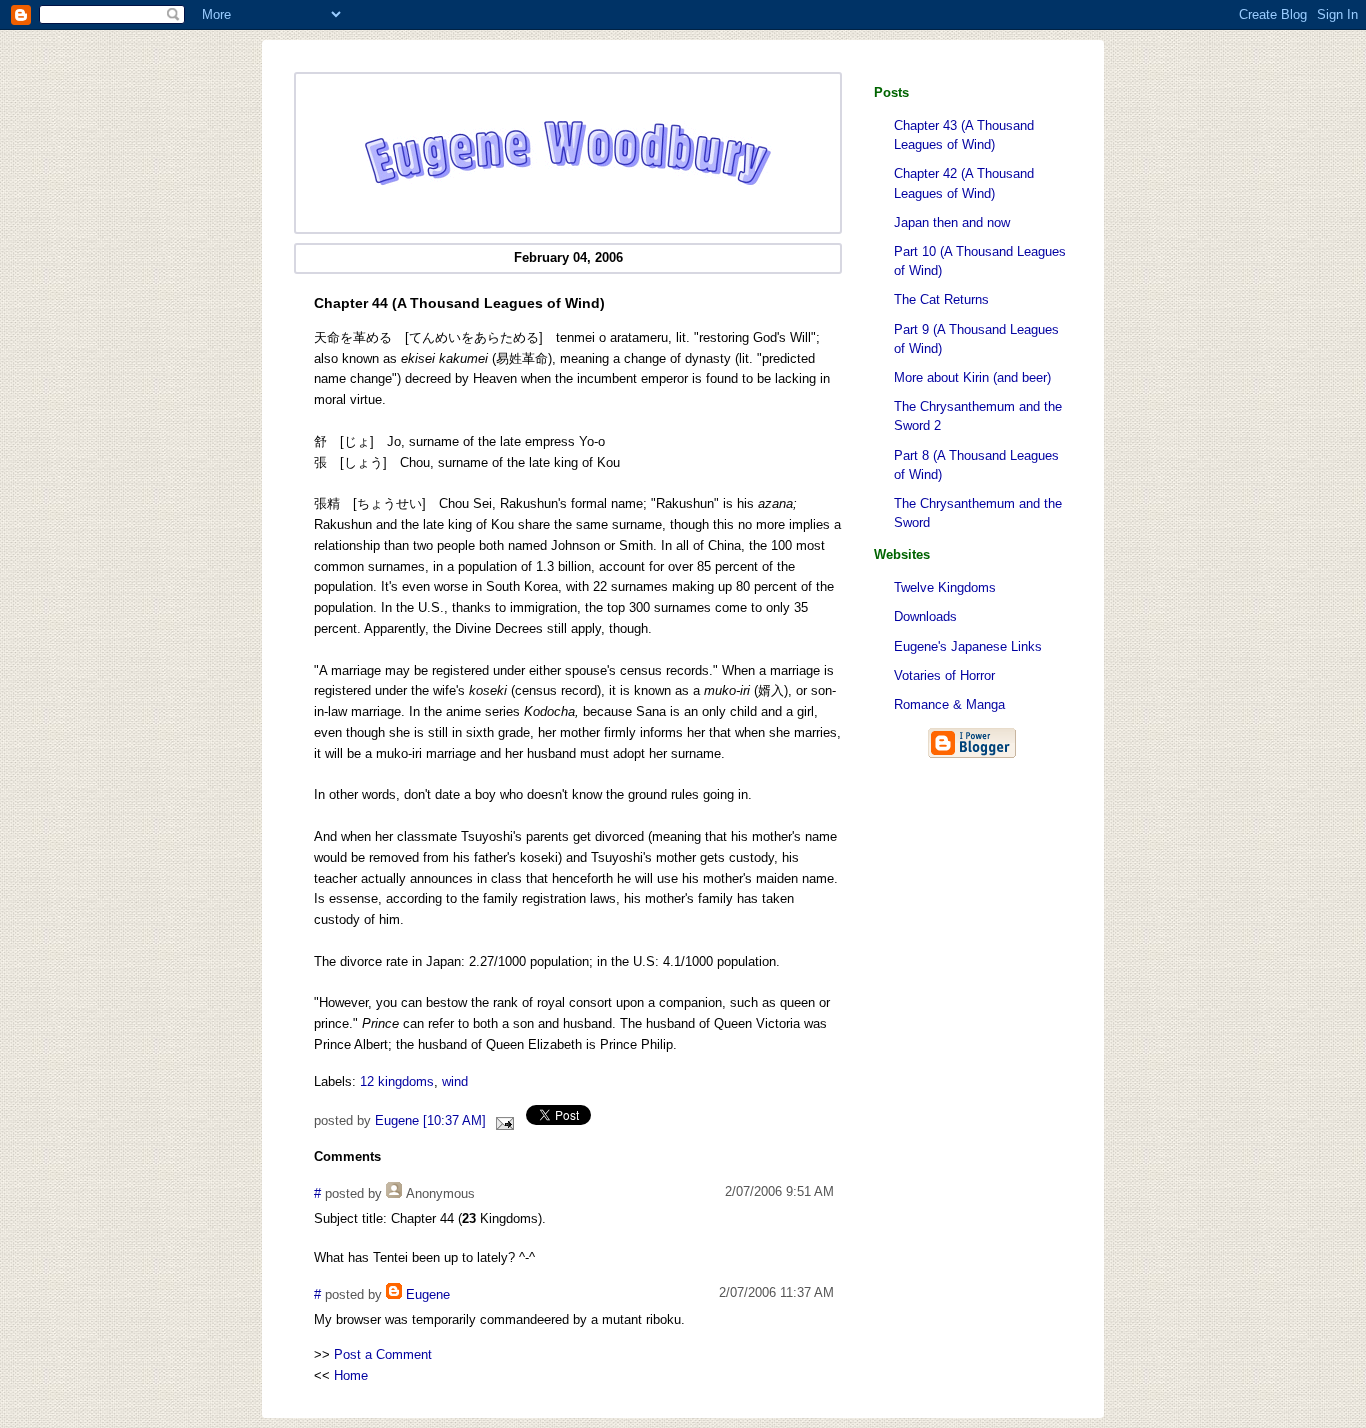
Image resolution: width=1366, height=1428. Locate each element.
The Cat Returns (941, 299)
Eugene (428, 1294)
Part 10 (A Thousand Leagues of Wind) (980, 261)
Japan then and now (952, 222)
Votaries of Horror (944, 675)
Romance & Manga (949, 704)
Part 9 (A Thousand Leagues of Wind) (976, 339)
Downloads (925, 616)
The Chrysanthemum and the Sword (978, 513)
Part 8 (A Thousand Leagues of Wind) (976, 465)
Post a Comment (383, 1354)
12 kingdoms (397, 1081)
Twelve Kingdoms (945, 587)
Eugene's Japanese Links (968, 646)
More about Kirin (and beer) (972, 377)
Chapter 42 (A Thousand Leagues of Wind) (964, 183)
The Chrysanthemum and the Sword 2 (978, 416)
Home (351, 1375)
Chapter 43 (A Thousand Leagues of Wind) (964, 135)
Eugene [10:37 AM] (430, 1121)
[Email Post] (502, 1121)
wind (455, 1081)
